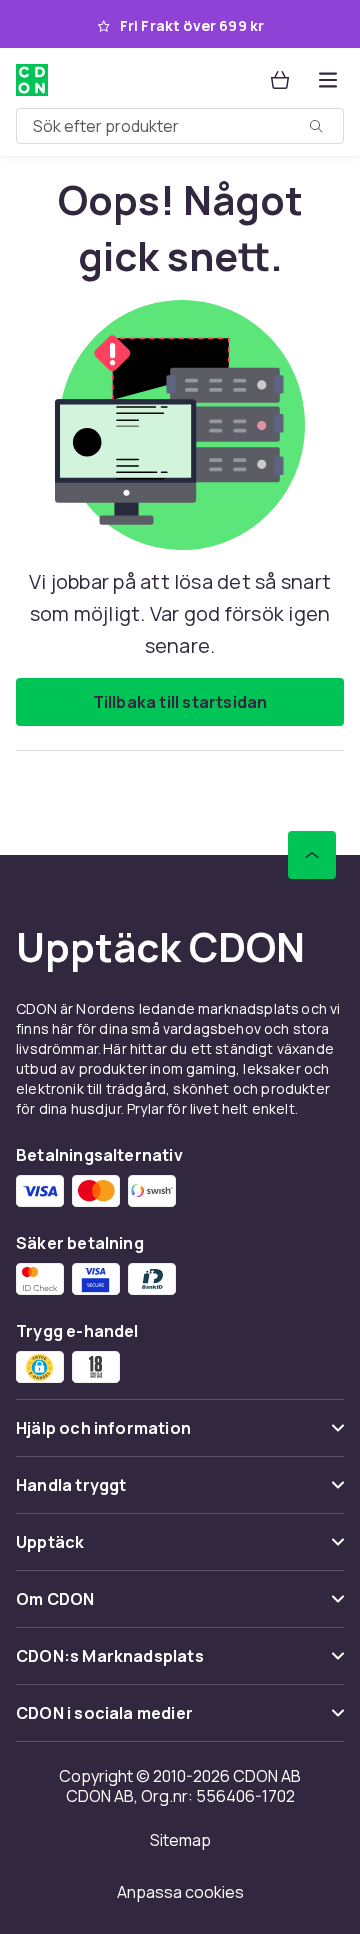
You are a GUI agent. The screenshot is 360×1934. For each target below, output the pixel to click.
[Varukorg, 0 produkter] (280, 80)
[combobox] (180, 126)
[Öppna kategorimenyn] (328, 80)
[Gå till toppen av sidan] (312, 855)
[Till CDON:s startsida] (34, 80)
